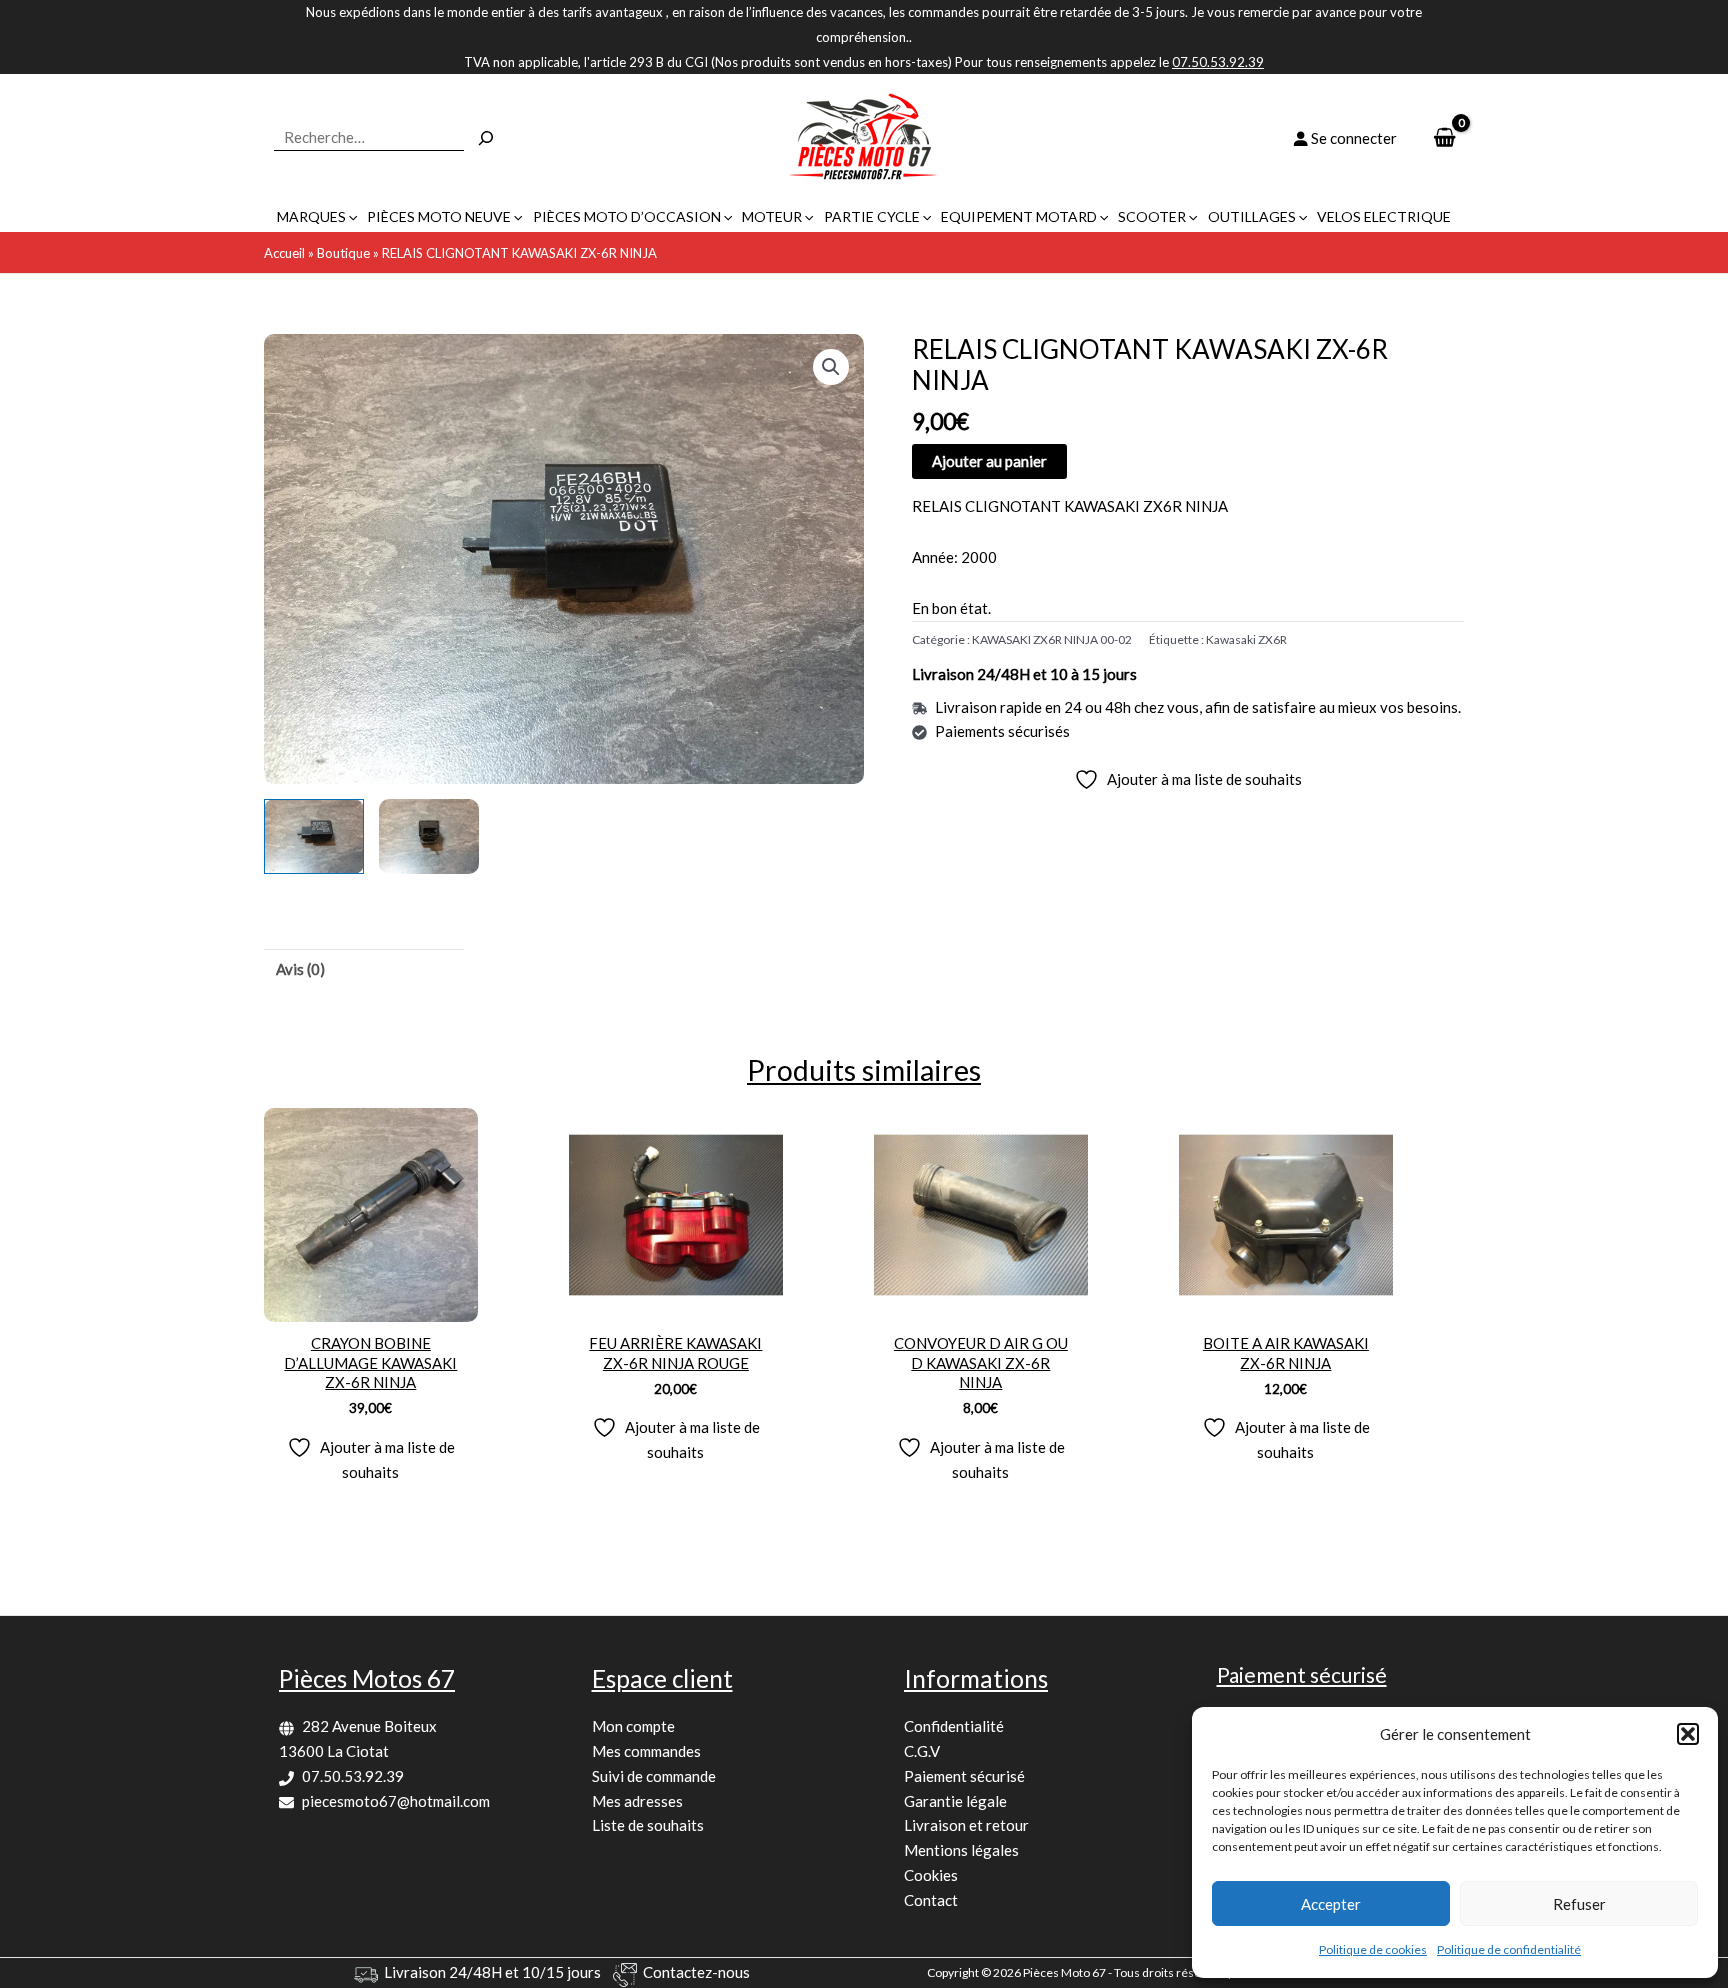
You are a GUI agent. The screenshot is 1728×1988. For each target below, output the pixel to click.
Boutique (343, 253)
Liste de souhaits (648, 1825)
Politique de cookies (1373, 1949)
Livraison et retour (966, 1825)
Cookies (931, 1875)
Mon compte (633, 1726)
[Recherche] (486, 138)
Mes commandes (646, 1751)
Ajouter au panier (989, 461)
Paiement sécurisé (964, 1776)
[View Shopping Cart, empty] (1444, 138)
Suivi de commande (654, 1776)
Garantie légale (955, 1801)
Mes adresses (637, 1801)
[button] (1688, 1734)
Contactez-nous (696, 1972)
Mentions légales (961, 1850)
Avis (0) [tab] (300, 969)
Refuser (1579, 1904)
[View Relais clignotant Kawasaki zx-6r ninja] (314, 836)
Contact (931, 1900)
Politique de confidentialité (1509, 1949)
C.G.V (922, 1751)
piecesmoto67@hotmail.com (396, 1801)
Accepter (1331, 1904)
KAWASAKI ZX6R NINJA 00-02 (1052, 639)
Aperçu (370, 1304)
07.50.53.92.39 (353, 1776)
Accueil (284, 253)
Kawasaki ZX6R (1246, 639)
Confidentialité (954, 1726)
